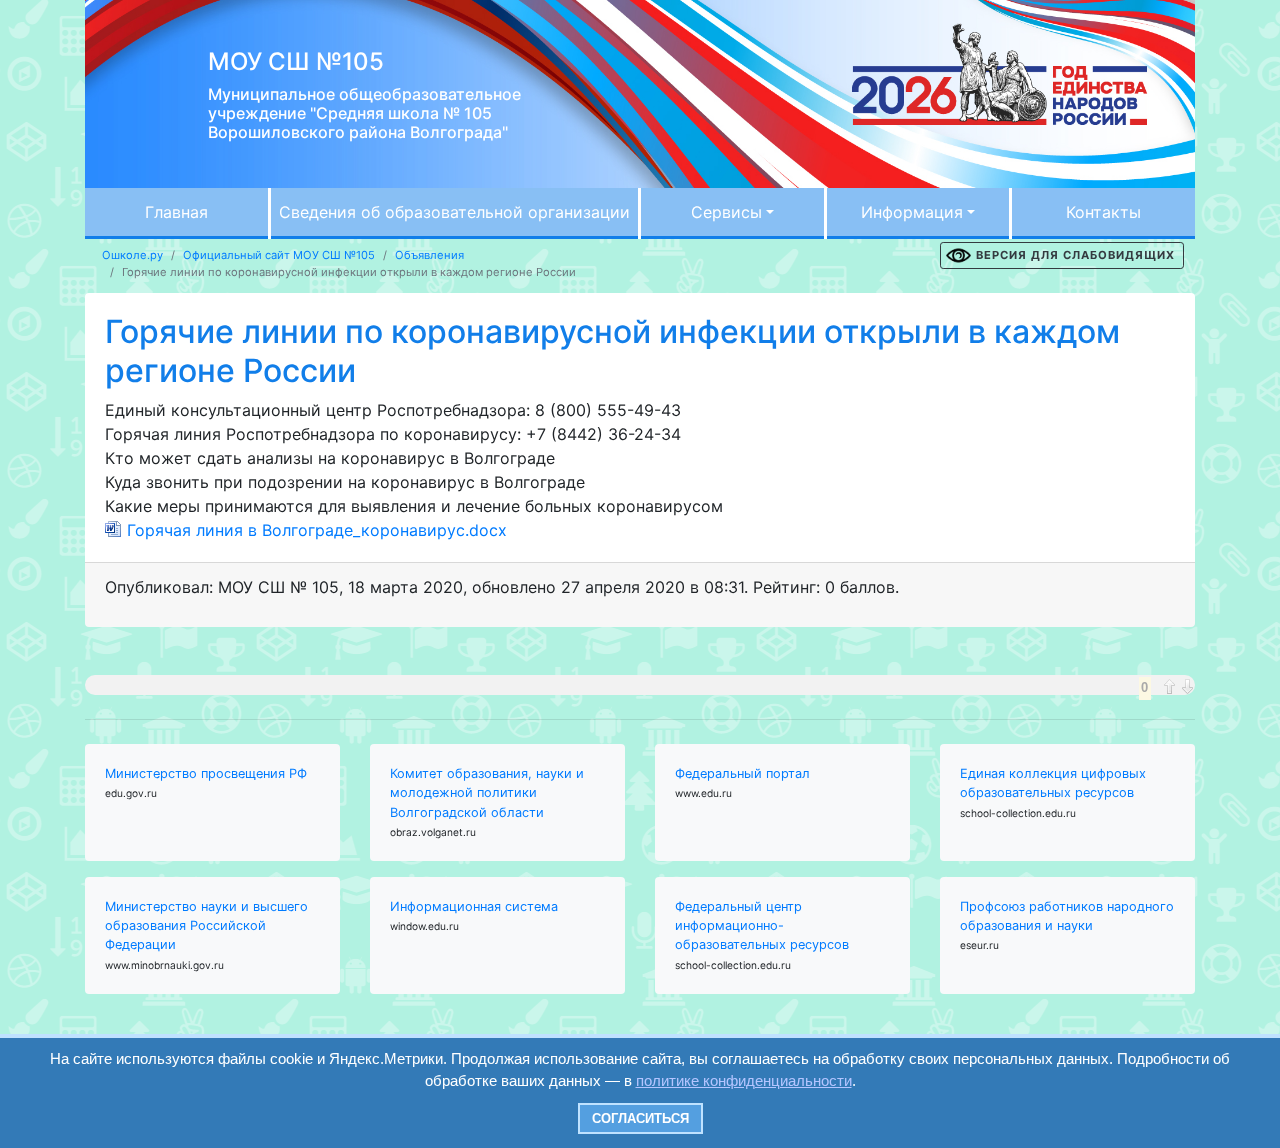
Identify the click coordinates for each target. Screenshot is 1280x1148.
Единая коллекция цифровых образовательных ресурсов (1053, 783)
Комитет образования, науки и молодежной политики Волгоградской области (487, 792)
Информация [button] (912, 212)
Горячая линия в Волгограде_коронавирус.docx (317, 530)
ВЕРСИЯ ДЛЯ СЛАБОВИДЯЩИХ (1075, 255)
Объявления (429, 255)
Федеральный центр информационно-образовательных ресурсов (762, 925)
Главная (176, 212)
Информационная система (474, 906)
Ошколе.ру (132, 255)
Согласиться (640, 1118)
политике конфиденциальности (744, 1080)
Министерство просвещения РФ (206, 773)
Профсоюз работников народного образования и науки (1067, 916)
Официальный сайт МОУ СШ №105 (279, 255)
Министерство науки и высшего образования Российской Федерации (206, 925)
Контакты (1103, 212)
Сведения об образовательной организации (454, 212)
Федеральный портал (742, 773)
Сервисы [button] (726, 212)
